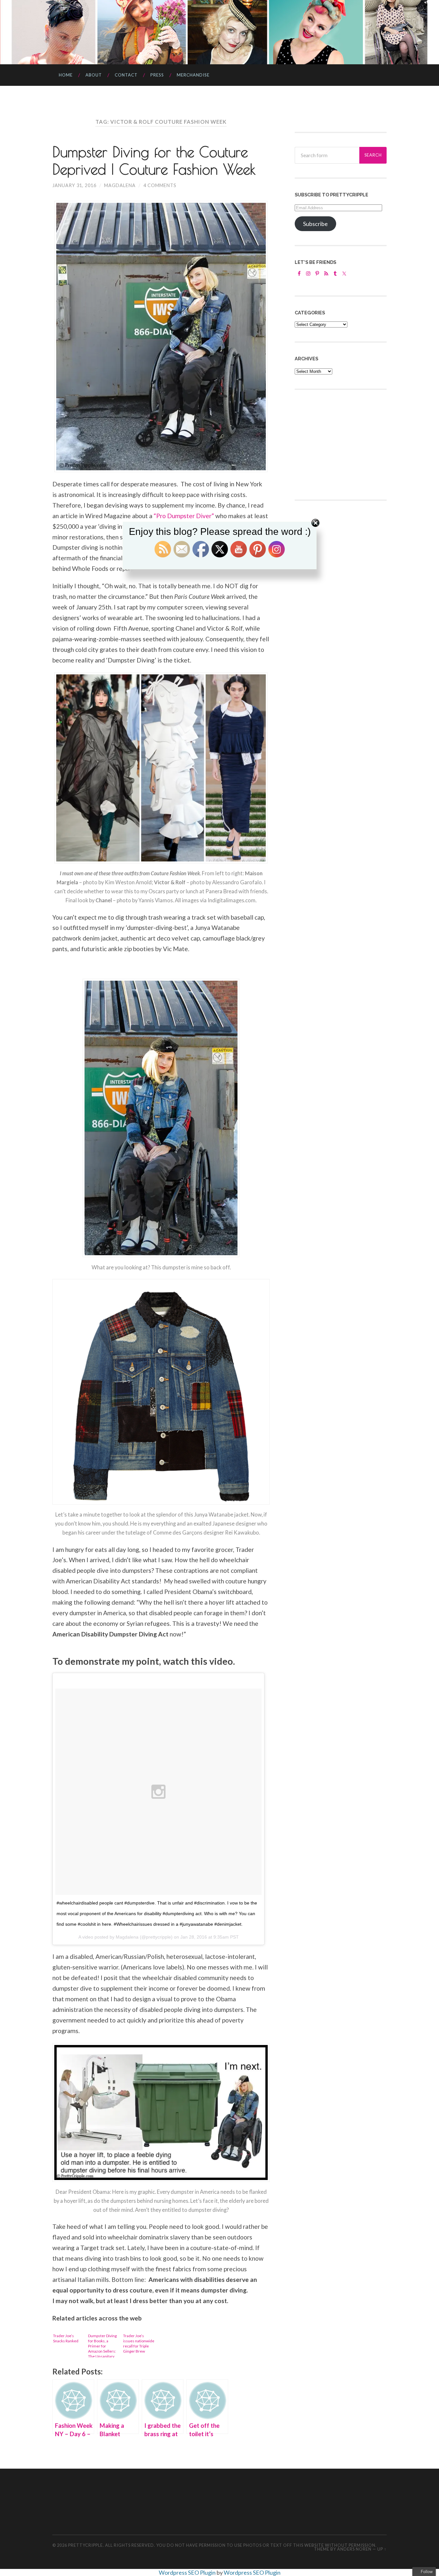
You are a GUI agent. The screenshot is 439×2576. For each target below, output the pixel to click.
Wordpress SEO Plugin (188, 2572)
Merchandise (193, 75)
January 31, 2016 (74, 185)
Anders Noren (354, 2549)
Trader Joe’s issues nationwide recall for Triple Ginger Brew (139, 2343)
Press (157, 75)
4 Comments (160, 185)
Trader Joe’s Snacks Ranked (66, 2338)
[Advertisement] (343, 444)
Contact (126, 75)
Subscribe (315, 224)
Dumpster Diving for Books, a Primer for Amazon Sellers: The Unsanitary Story (102, 2345)
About (94, 75)
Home (66, 75)
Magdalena (120, 185)
